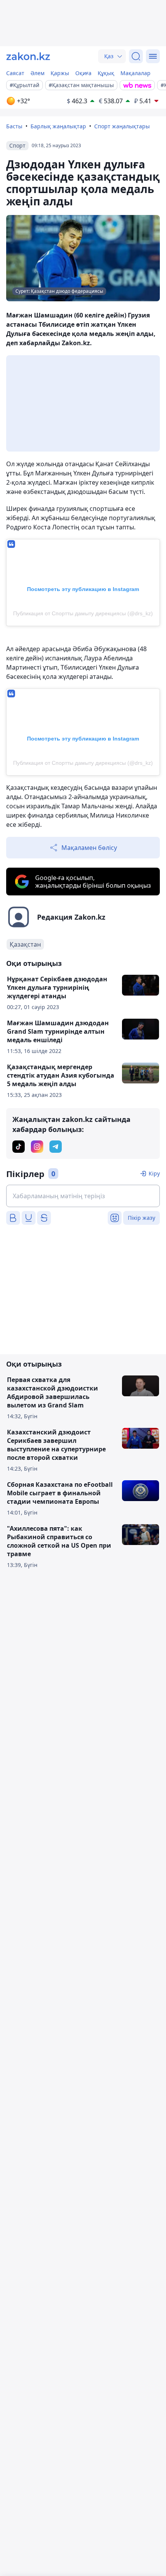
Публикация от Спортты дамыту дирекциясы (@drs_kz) (83, 613)
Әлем (37, 73)
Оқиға (83, 73)
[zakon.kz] (28, 56)
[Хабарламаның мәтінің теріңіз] (83, 1196)
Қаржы (60, 73)
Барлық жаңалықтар (58, 126)
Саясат (15, 73)
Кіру (154, 1173)
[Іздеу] (136, 56)
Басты (14, 126)
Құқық (106, 73)
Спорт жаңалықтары (122, 126)
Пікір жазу (141, 1218)
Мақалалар (136, 73)
